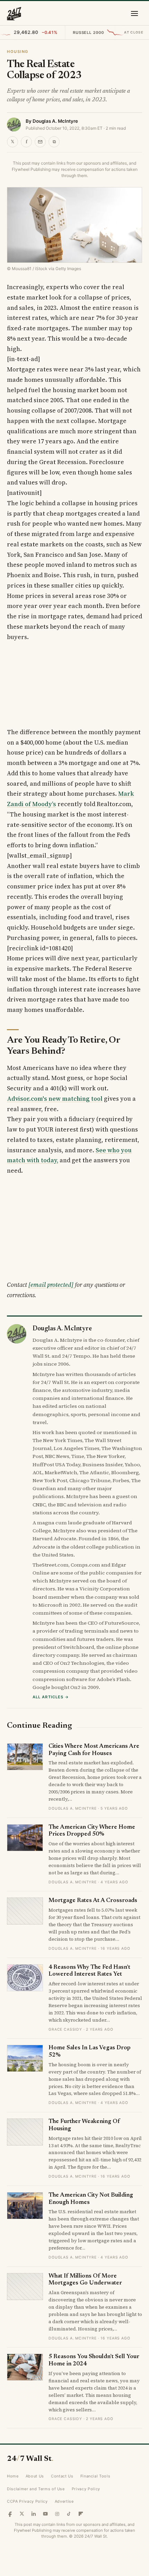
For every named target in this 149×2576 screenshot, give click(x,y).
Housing (18, 52)
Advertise (64, 2501)
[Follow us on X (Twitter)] (22, 2514)
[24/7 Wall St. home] (14, 13)
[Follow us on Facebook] (10, 2514)
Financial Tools (95, 2476)
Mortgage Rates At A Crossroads (93, 1901)
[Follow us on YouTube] (45, 2514)
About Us (35, 2476)
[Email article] (40, 142)
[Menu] (134, 13)
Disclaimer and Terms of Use (36, 2489)
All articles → (51, 1697)
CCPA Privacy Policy (27, 2501)
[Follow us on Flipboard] (81, 2514)
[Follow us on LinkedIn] (34, 2514)
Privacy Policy (86, 2489)
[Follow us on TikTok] (69, 2514)
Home (13, 2476)
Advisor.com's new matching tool (55, 1099)
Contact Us (62, 2476)
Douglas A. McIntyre (55, 121)
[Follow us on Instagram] (57, 2514)
